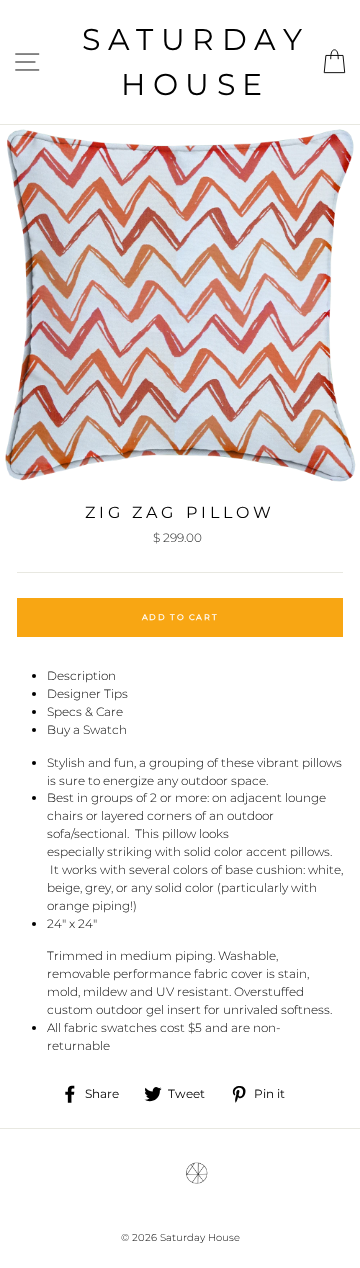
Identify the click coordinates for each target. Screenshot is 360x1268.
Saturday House (195, 62)
